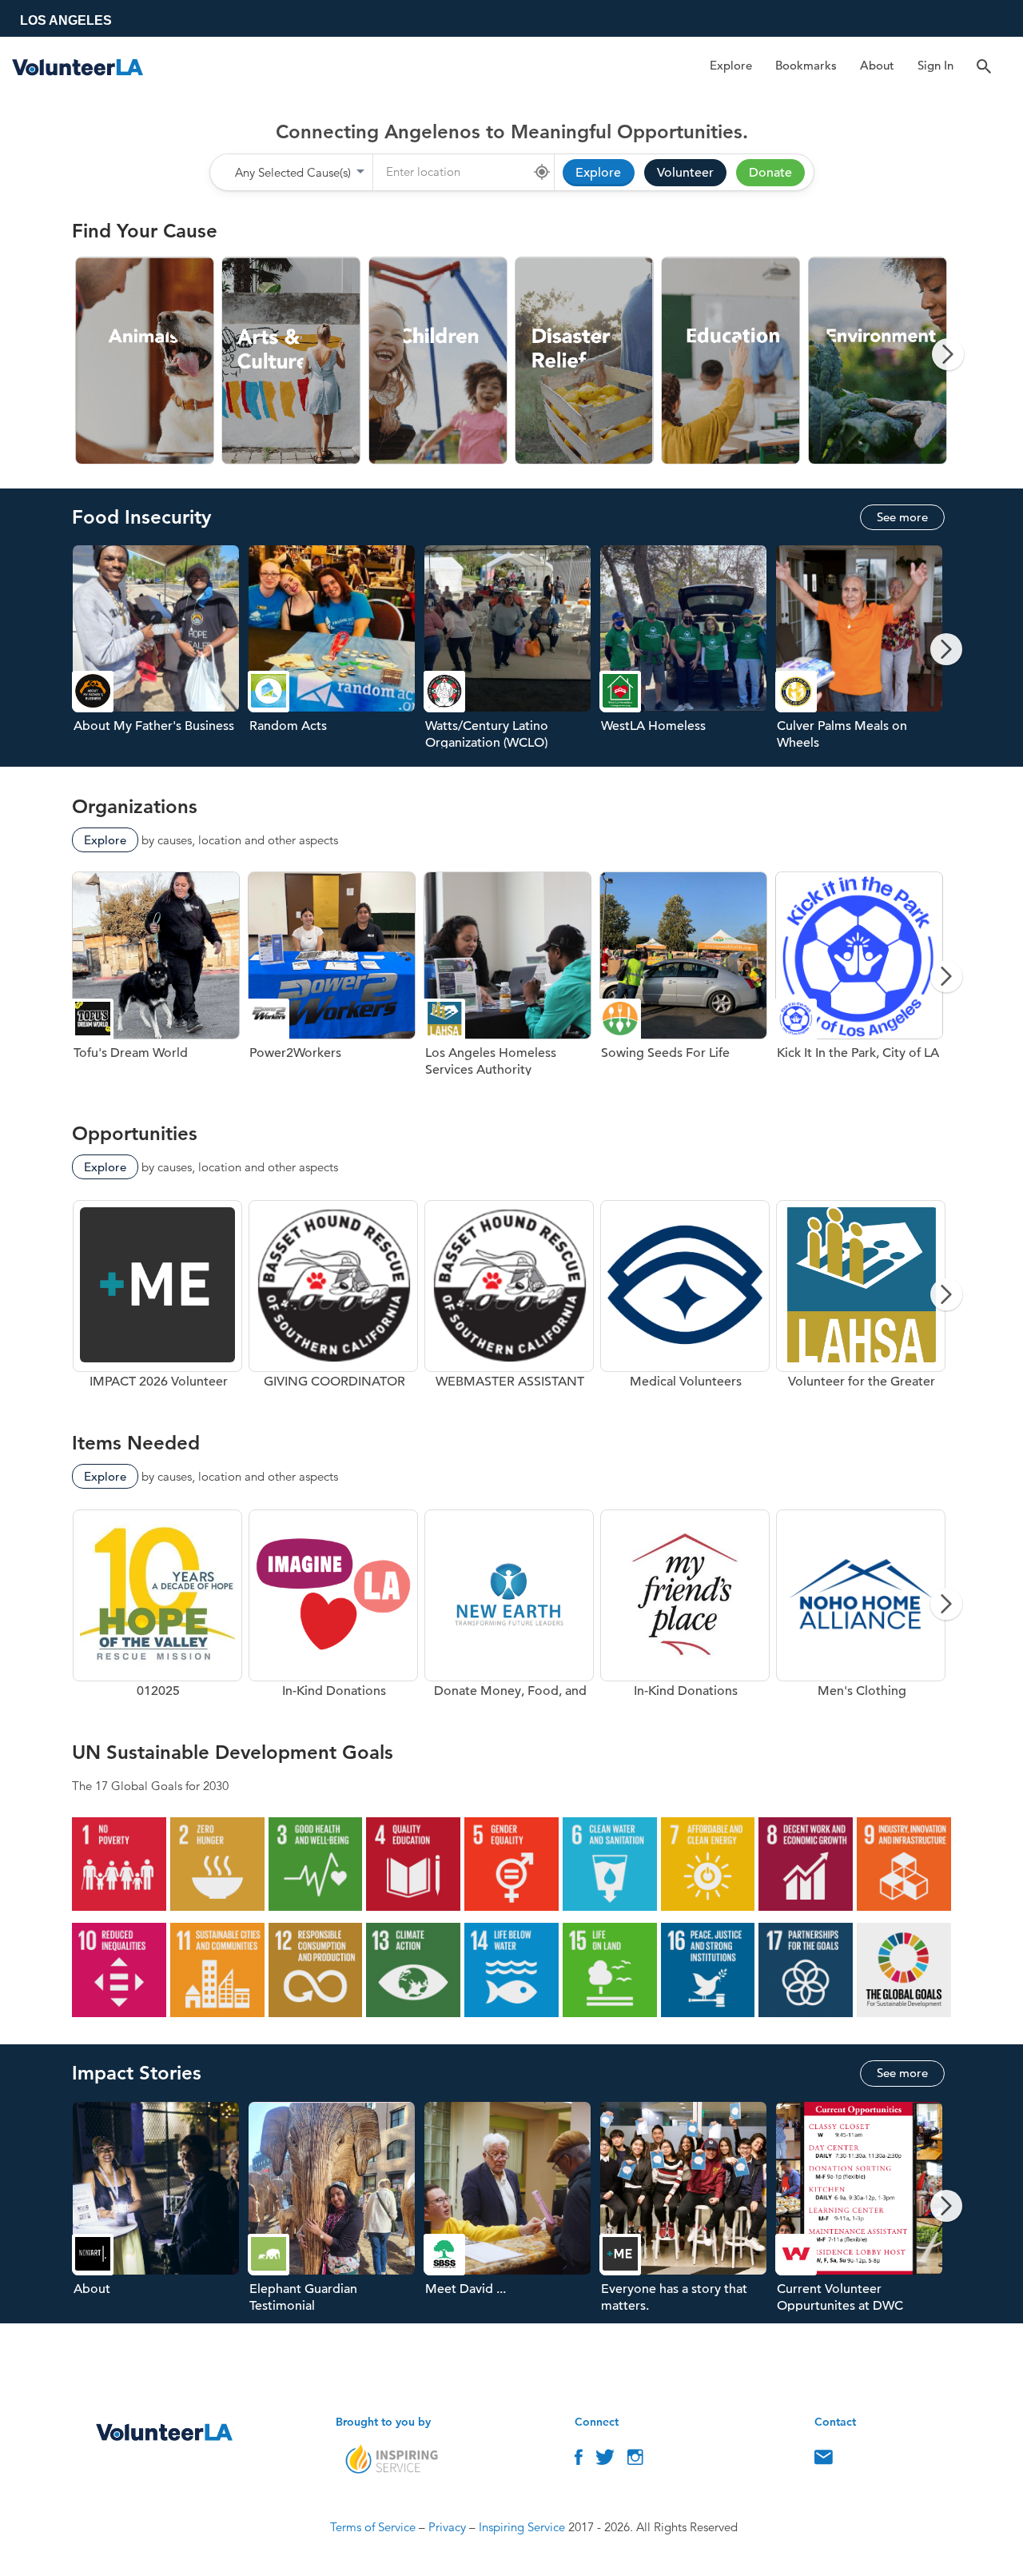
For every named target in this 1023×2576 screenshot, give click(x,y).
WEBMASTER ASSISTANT (509, 1301)
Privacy (447, 2527)
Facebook (579, 2461)
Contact (824, 2461)
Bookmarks (806, 65)
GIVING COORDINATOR (333, 1301)
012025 (157, 1610)
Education (731, 361)
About (877, 65)
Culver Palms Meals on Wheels (863, 656)
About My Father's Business (160, 656)
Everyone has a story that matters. (687, 2212)
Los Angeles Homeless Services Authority (511, 983)
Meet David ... (511, 2212)
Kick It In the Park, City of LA (863, 983)
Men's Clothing (861, 1610)
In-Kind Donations (333, 1610)
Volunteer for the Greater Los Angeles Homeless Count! (861, 1301)
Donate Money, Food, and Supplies (509, 1610)
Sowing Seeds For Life (687, 983)
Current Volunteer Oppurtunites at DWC (863, 2212)
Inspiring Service (522, 2527)
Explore (731, 65)
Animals (145, 361)
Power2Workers (336, 983)
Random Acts (336, 656)
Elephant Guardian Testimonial (336, 2212)
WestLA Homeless (687, 656)
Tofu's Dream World (160, 983)
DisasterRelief (585, 361)
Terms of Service (373, 2527)
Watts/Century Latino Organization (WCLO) (511, 656)
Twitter (605, 2461)
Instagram (635, 2461)
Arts (291, 361)
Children (438, 361)
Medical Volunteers (685, 1301)
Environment (878, 361)
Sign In (935, 65)
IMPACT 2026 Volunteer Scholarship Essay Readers (157, 1301)
